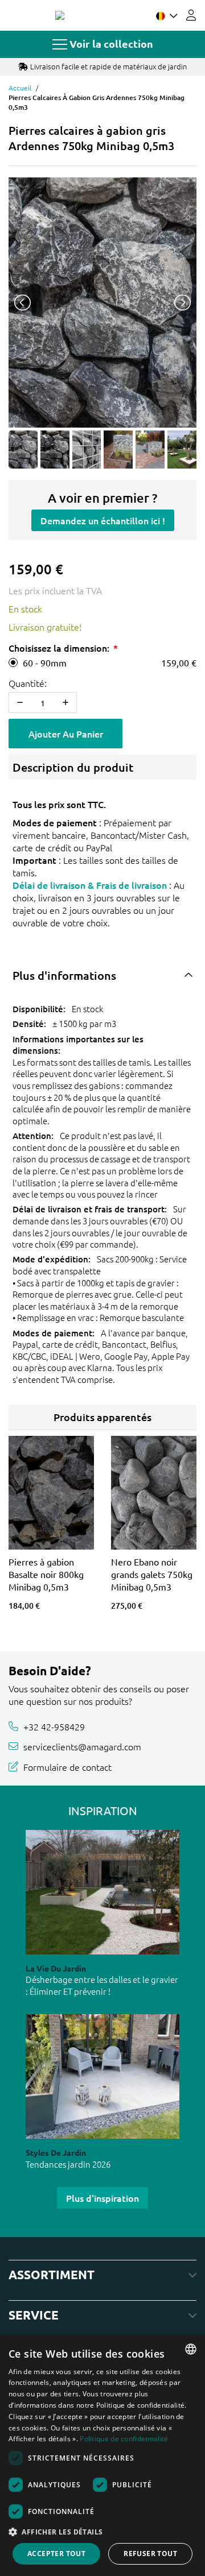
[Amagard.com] (60, 15)
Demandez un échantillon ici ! (103, 520)
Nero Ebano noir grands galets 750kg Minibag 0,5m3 (152, 1574)
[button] (102, 2532)
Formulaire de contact (67, 1767)
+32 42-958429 (54, 1726)
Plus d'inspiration (102, 2198)
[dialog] (102, 2455)
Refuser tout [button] (150, 2554)
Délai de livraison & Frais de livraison (90, 885)
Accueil (20, 88)
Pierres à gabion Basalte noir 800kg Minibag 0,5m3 (46, 1574)
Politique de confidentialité (124, 2439)
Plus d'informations (64, 975)
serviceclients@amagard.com (82, 1746)
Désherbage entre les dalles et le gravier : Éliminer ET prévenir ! (102, 1985)
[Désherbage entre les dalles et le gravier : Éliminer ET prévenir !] (102, 1892)
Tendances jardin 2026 (68, 2164)
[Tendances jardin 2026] (102, 2076)
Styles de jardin (56, 2152)
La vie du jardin (56, 1968)
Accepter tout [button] (56, 2554)
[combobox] (191, 2349)
